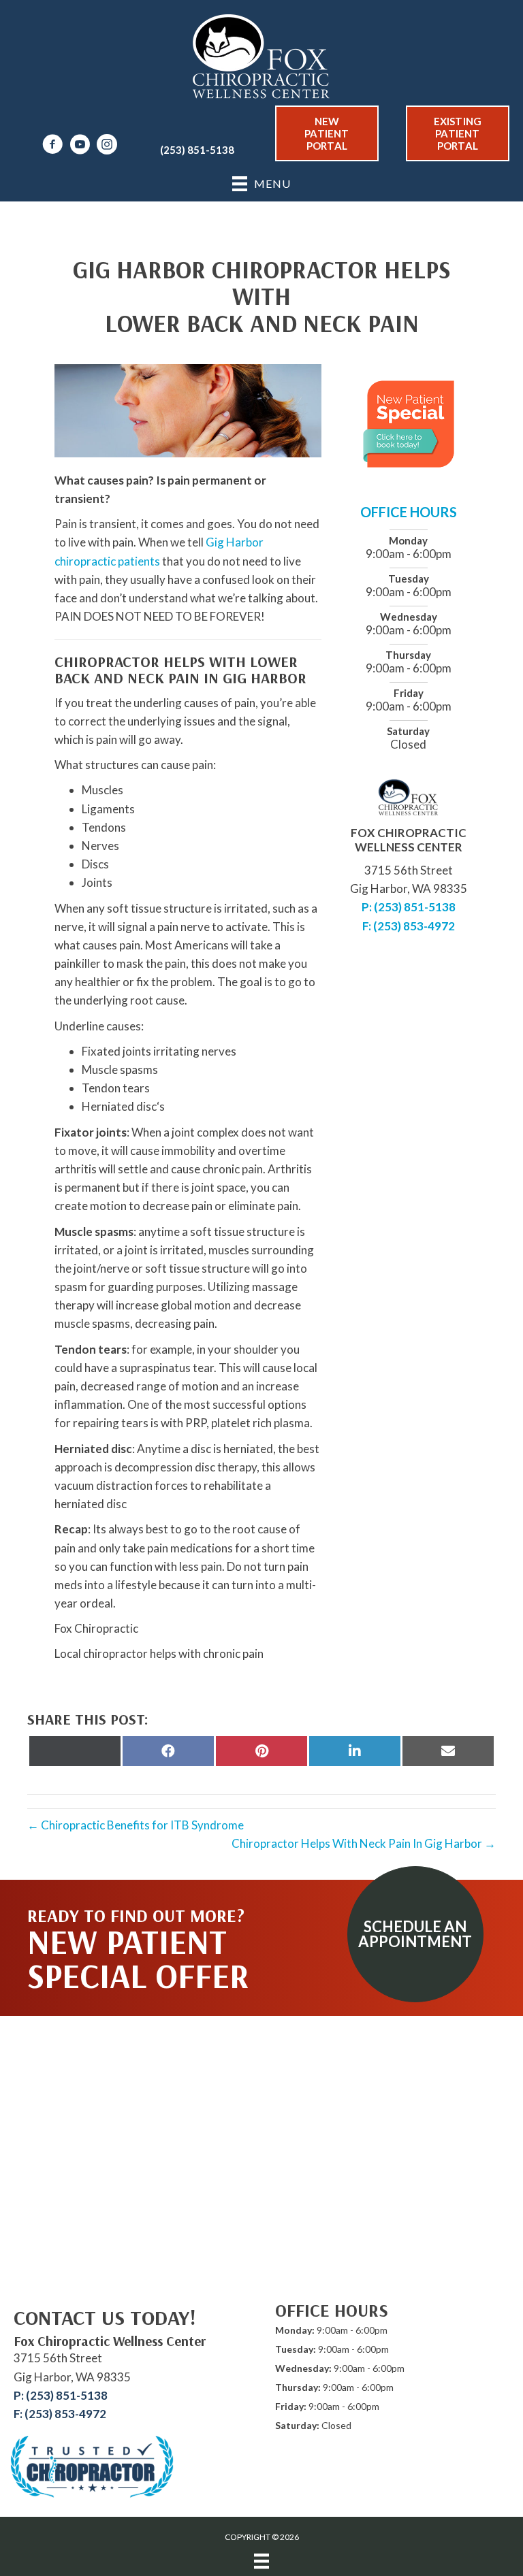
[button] (415, 1934)
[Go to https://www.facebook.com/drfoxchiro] (52, 146)
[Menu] (261, 2561)
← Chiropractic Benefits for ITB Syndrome (136, 1825)
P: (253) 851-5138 (409, 907)
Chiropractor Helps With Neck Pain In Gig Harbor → (364, 1843)
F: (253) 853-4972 (409, 926)
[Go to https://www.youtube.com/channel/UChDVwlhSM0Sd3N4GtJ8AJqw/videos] (80, 146)
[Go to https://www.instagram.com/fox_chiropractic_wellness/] (107, 146)
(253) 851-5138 (197, 150)
